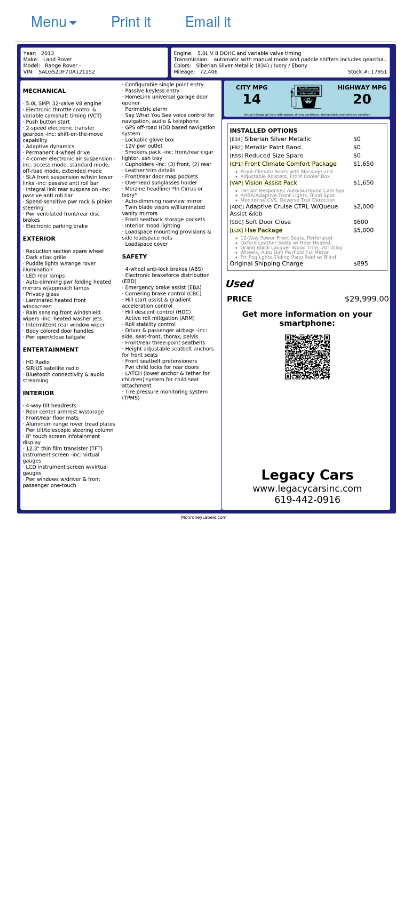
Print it (131, 21)
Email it (208, 21)
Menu (49, 21)
